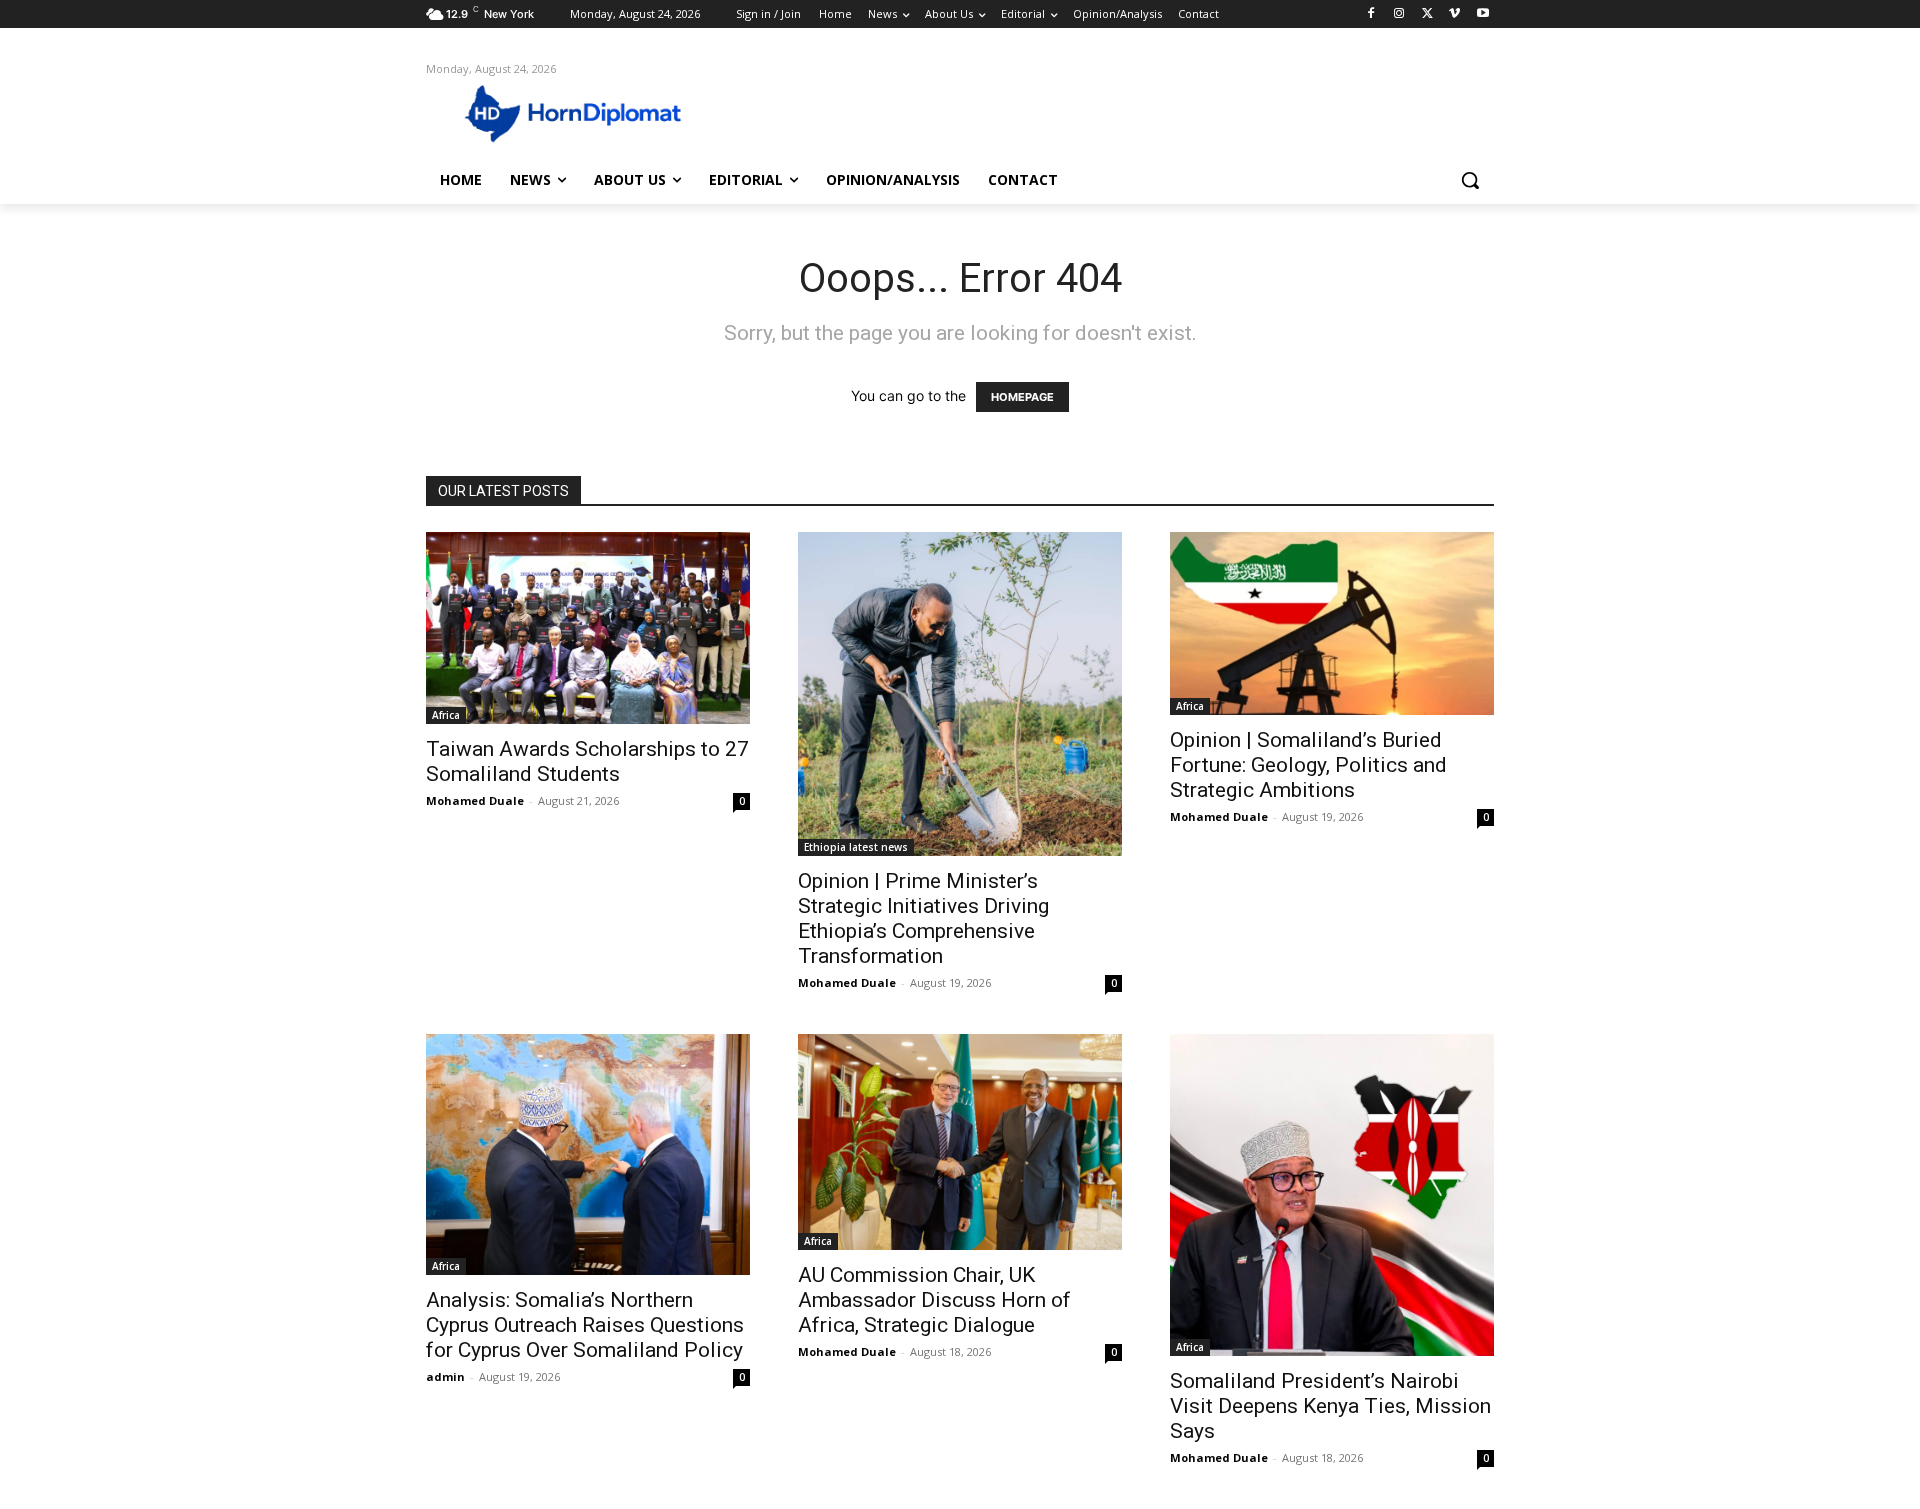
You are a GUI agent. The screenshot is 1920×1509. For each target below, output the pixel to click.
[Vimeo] (1454, 14)
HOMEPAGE (1022, 397)
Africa (446, 715)
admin (445, 1376)
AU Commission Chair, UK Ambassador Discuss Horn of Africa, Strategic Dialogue (934, 1300)
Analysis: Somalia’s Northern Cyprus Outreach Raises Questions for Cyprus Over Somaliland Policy (585, 1325)
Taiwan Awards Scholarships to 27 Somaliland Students (587, 761)
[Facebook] (1371, 14)
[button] (1470, 180)
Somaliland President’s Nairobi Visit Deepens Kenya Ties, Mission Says (1330, 1406)
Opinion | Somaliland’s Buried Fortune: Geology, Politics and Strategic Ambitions (1308, 765)
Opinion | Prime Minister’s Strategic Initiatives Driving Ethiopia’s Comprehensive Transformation (923, 918)
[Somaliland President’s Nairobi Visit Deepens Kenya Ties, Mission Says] (1332, 1195)
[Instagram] (1399, 14)
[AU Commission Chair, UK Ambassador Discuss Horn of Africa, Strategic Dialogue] (960, 1142)
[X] (1427, 14)
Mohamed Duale (475, 800)
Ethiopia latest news (856, 847)
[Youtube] (1482, 14)
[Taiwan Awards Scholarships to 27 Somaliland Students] (588, 627)
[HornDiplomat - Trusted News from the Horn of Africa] (586, 112)
